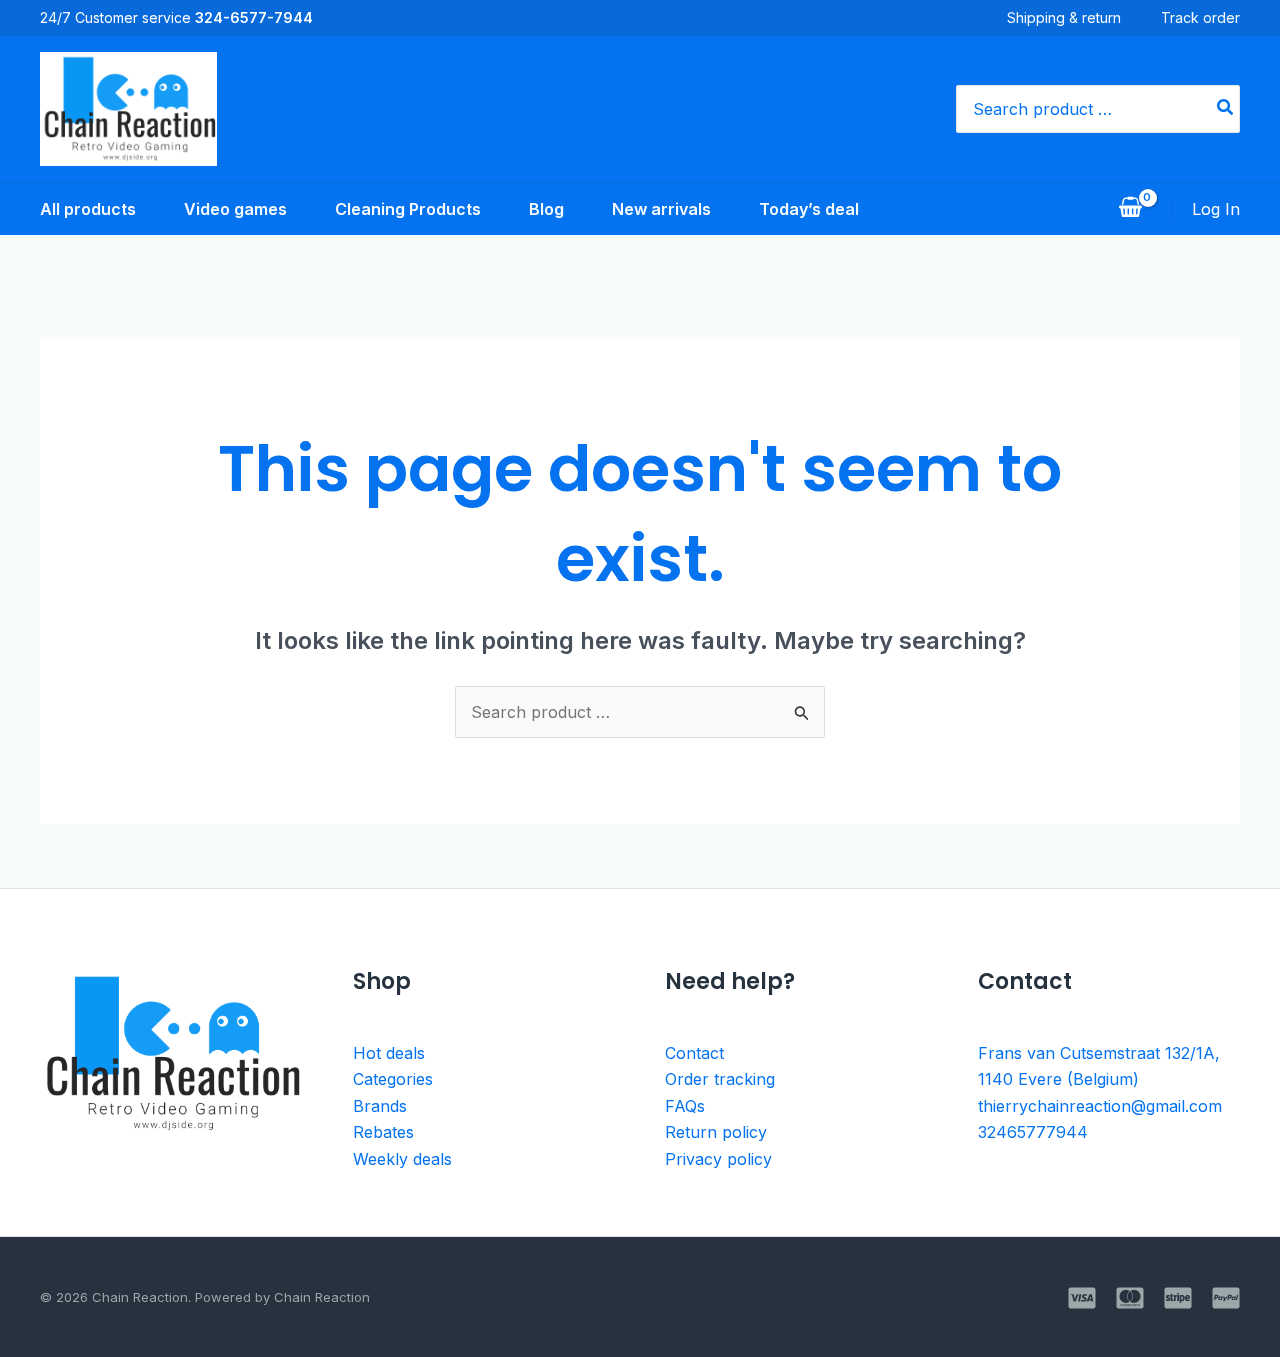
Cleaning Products (408, 209)
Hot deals (389, 1053)
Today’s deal (809, 209)
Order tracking (720, 1079)
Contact (694, 1053)
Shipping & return (1064, 17)
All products (88, 209)
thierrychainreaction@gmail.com (1100, 1106)
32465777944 (1033, 1132)
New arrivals (661, 209)
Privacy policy (718, 1159)
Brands (380, 1106)
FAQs (685, 1106)
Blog (546, 209)
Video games (235, 209)
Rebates (383, 1132)
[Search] (1226, 109)
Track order (1200, 17)
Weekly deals (402, 1159)
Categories (393, 1079)
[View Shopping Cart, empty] (1130, 209)
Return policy (716, 1132)
